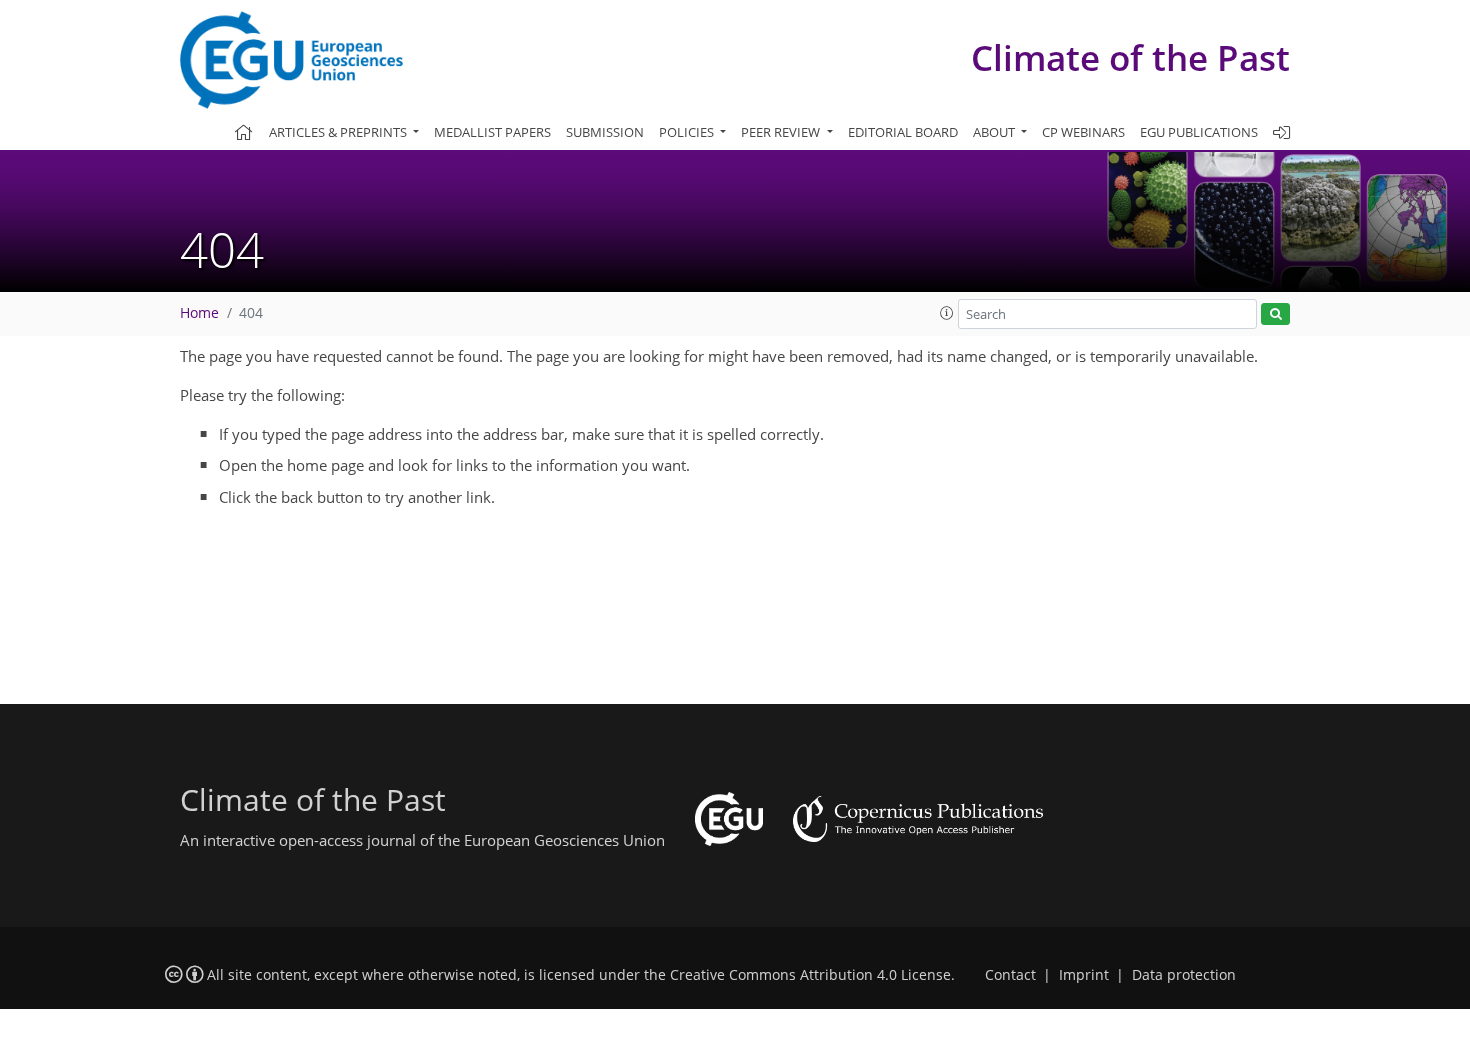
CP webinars (1083, 132)
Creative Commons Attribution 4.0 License (810, 975)
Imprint (1084, 975)
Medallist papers (492, 132)
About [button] (995, 132)
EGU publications (1199, 132)
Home (199, 313)
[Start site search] (1275, 314)
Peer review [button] (782, 132)
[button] (947, 313)
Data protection (1184, 975)
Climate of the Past (1130, 57)
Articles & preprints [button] (339, 132)
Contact (1010, 975)
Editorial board (903, 132)
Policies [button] (688, 132)
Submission (605, 132)
